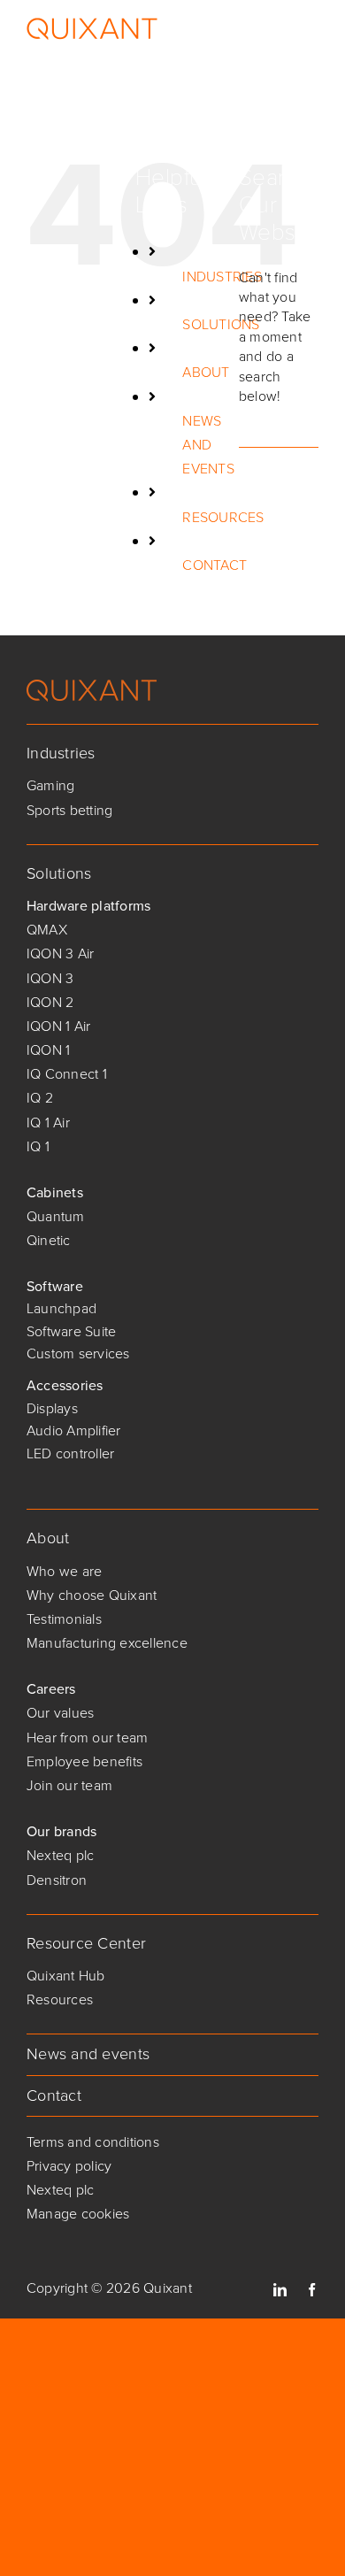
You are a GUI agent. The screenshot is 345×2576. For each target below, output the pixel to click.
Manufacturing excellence (107, 1643)
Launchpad (61, 1308)
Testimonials (64, 1619)
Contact (54, 2095)
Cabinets (55, 1192)
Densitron (57, 1880)
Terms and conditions (93, 2142)
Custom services (78, 1353)
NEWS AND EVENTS (208, 445)
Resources (60, 1999)
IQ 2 (40, 1098)
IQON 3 (50, 978)
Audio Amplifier (74, 1430)
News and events (88, 2054)
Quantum (56, 1216)
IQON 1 (48, 1050)
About (48, 1538)
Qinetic (49, 1240)
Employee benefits (84, 1761)
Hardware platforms (88, 906)
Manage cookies (78, 2214)
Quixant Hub (66, 1976)
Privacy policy (69, 2166)
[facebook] (312, 2290)
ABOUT (206, 372)
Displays (52, 1408)
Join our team (69, 1785)
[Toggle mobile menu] (309, 29)
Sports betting (69, 810)
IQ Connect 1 (67, 1074)
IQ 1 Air (48, 1123)
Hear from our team (87, 1738)
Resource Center (86, 1943)
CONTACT (215, 565)
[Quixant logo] (92, 686)
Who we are (64, 1571)
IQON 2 (50, 1002)
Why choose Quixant (92, 1595)
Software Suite (71, 1331)
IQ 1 (38, 1146)
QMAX (47, 930)
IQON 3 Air (60, 954)
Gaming (50, 785)
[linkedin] (280, 2290)
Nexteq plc (60, 1855)
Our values (60, 1713)
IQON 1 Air (58, 1026)
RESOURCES (223, 517)
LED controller (70, 1453)
